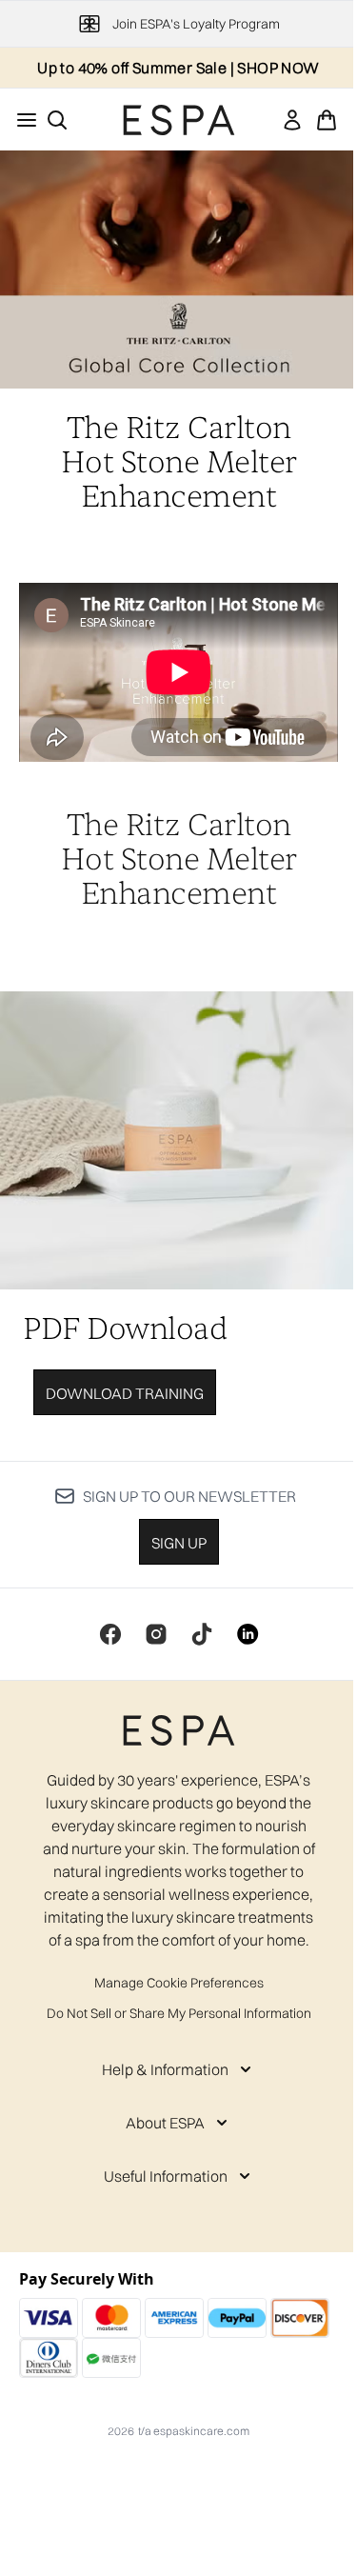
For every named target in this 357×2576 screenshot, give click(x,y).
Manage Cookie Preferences (179, 1983)
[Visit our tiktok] (202, 1634)
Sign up (179, 1543)
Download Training (125, 1393)
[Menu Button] (21, 120)
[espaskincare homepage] (179, 120)
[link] (292, 120)
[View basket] (327, 120)
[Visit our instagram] (156, 1634)
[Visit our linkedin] (248, 1634)
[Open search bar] (57, 120)
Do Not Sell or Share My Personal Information (179, 2013)
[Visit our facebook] (110, 1634)
